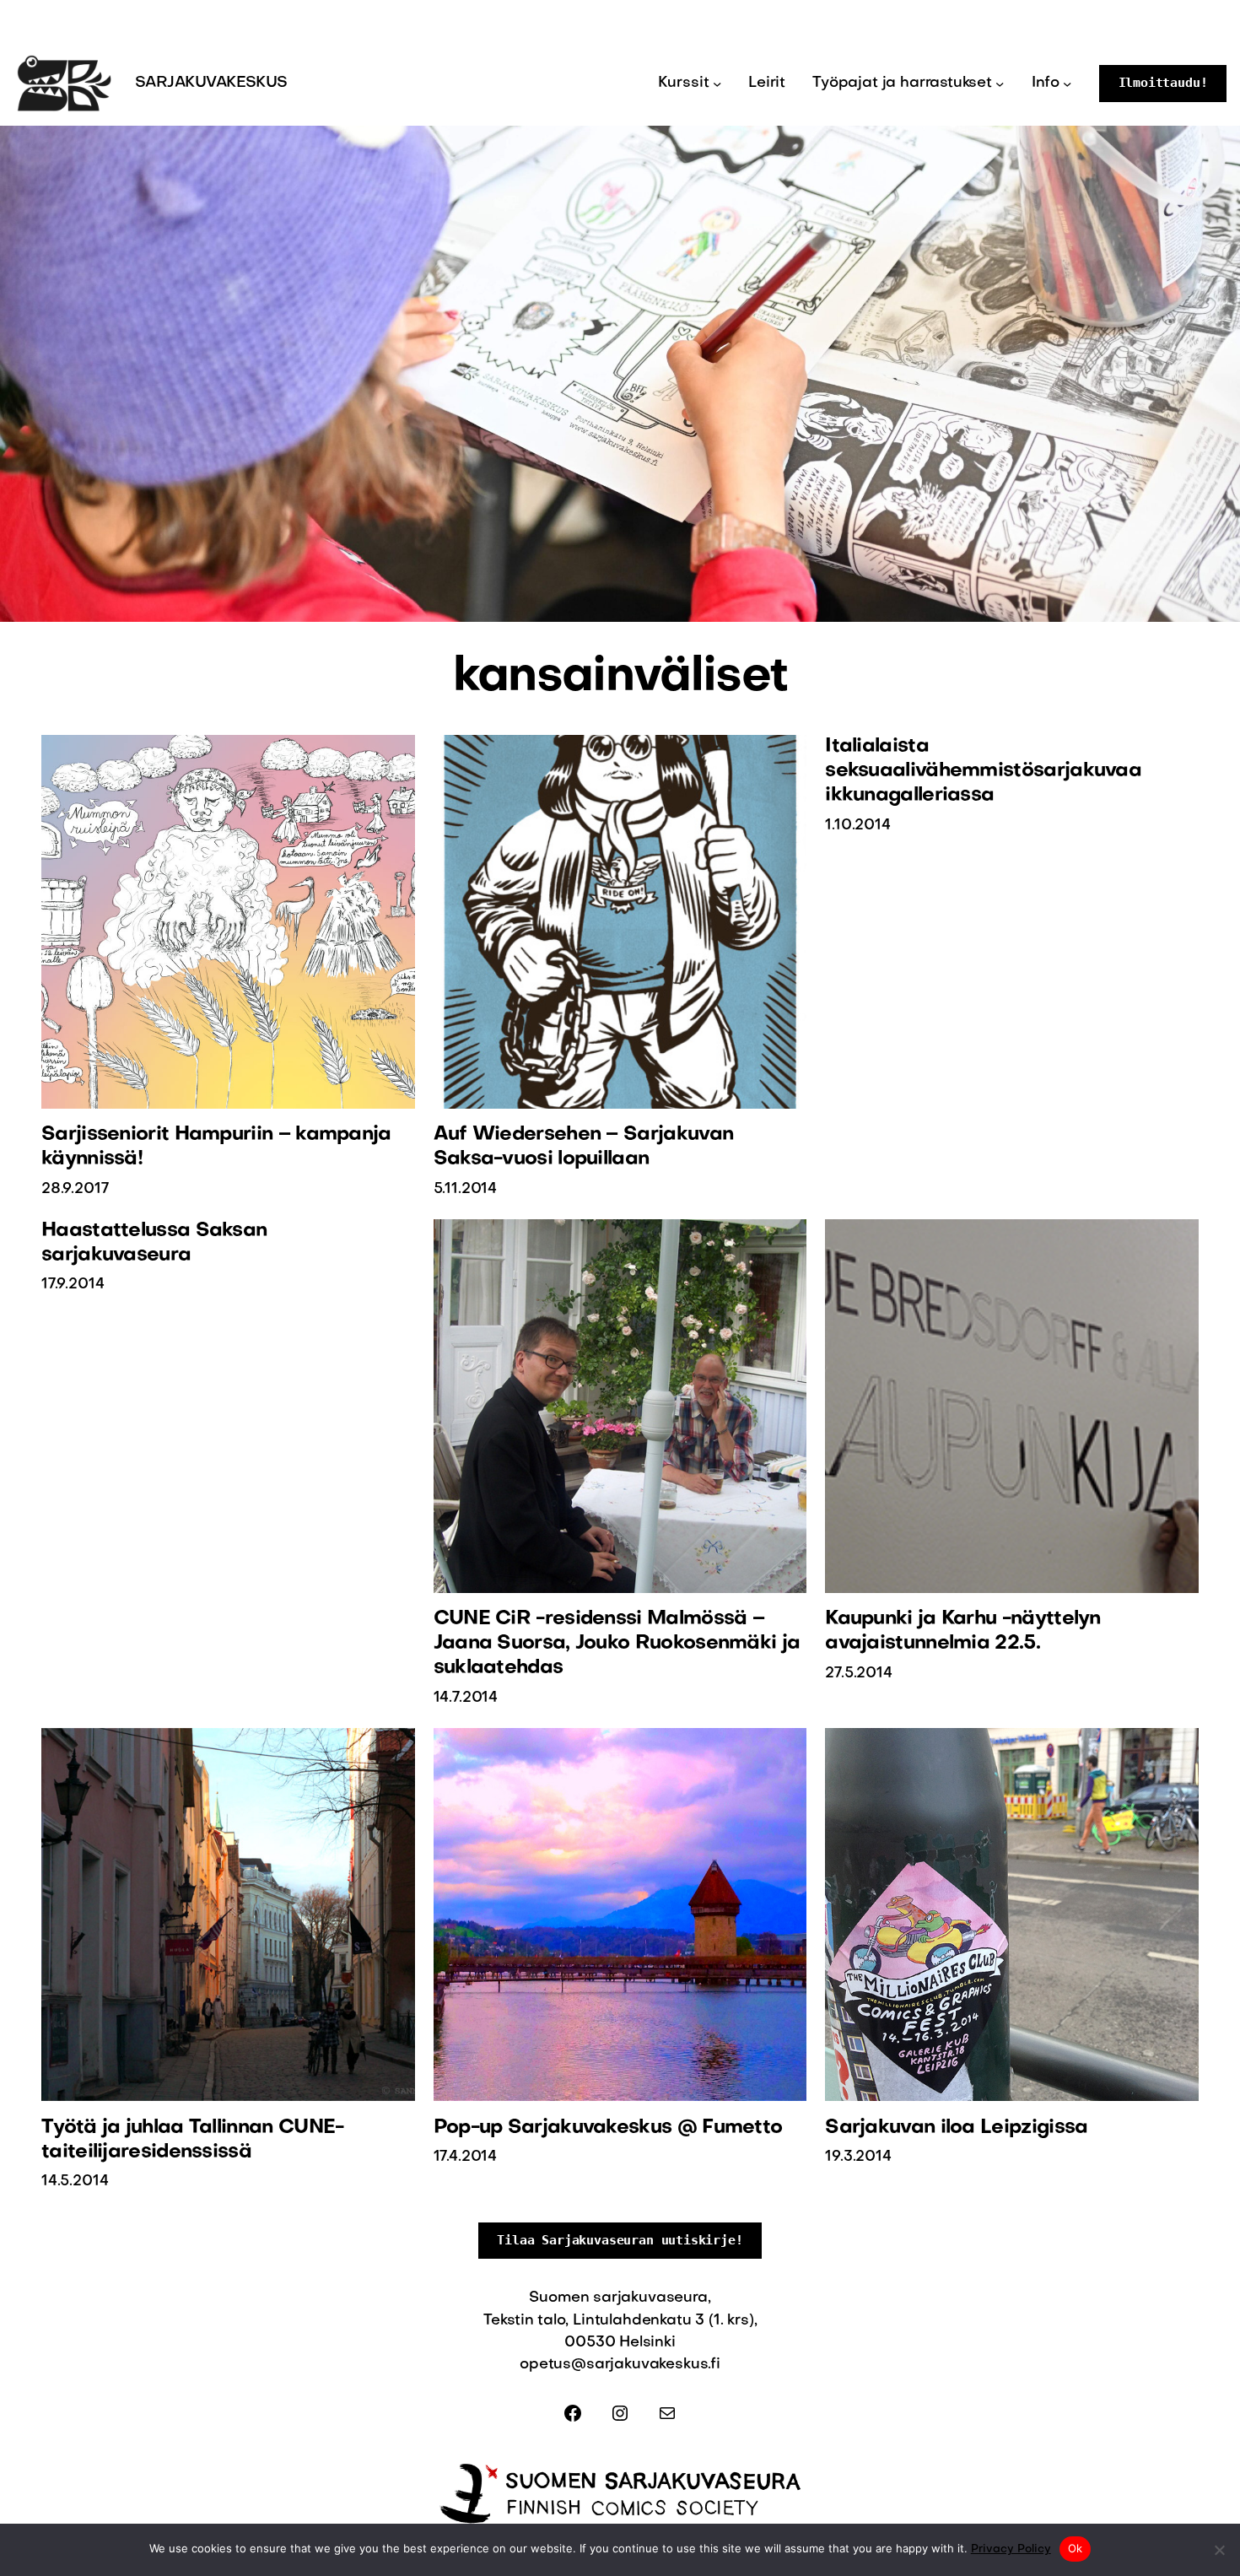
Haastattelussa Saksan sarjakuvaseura (154, 1243)
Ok (1076, 2548)
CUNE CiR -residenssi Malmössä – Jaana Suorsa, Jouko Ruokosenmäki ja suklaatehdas (617, 1644)
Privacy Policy (1011, 2549)
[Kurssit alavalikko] (717, 84)
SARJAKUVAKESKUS (211, 83)
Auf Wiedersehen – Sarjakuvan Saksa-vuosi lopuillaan (584, 1147)
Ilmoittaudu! (1163, 83)
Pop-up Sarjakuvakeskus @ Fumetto (608, 2128)
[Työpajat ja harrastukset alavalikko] (1000, 84)
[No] (1219, 2550)
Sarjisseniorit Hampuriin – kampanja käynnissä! (216, 1147)
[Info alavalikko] (1067, 84)
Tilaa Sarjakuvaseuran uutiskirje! (620, 2240)
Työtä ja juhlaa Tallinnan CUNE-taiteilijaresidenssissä (192, 2140)
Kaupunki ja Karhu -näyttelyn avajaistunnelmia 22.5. (963, 1631)
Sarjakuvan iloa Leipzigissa (956, 2128)
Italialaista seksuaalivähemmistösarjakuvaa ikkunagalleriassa (983, 771)
